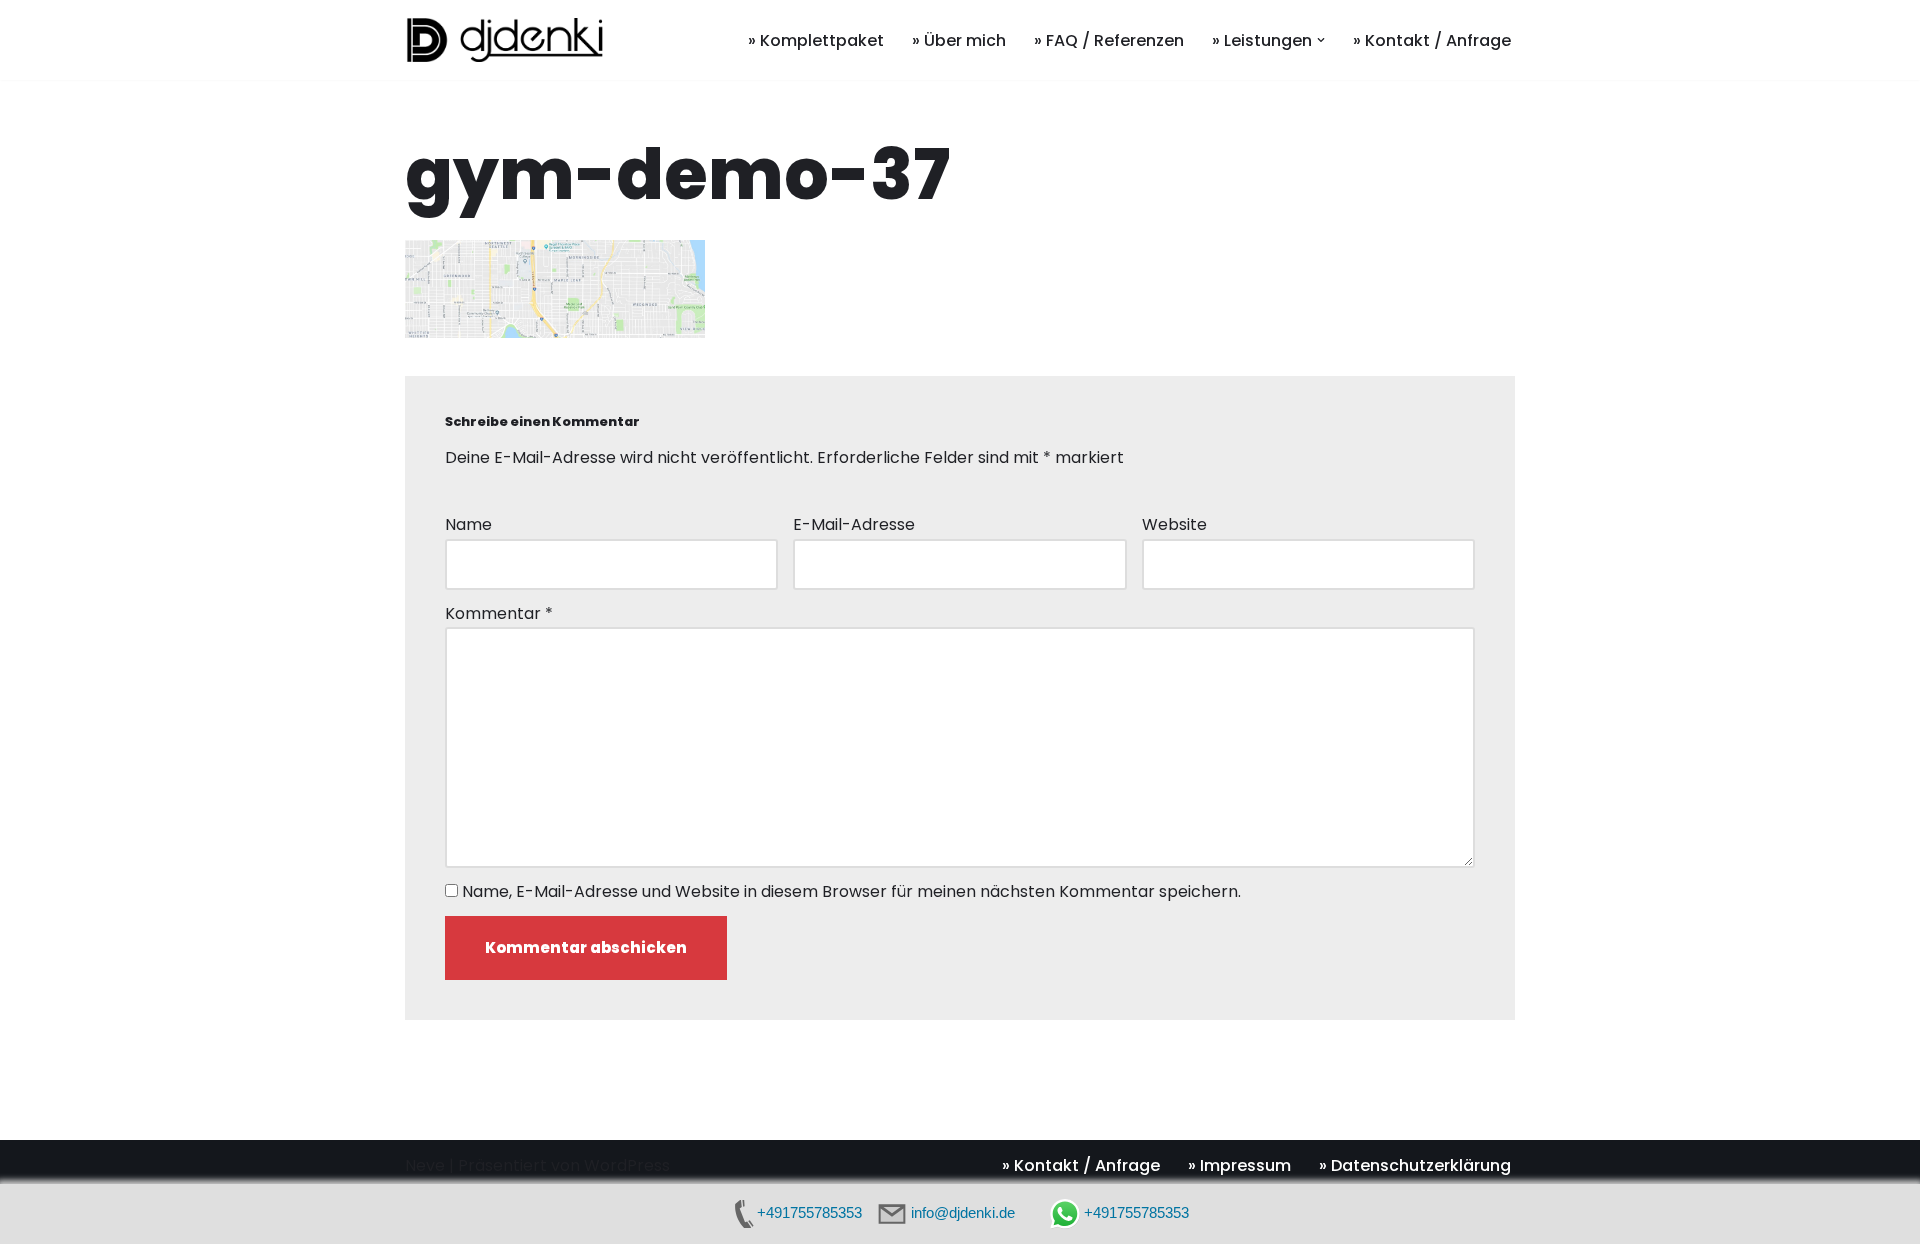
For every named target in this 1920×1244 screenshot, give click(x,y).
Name (468, 524)
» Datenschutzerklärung (1415, 1165)
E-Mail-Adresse (854, 524)
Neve (425, 1165)
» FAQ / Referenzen (1109, 40)
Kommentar (499, 613)
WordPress (627, 1165)
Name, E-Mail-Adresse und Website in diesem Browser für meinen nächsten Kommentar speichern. (851, 891)
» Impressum (1239, 1165)
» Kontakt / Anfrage (1432, 40)
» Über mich (959, 40)
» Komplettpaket (816, 40)
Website (1174, 524)
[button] (1321, 40)
